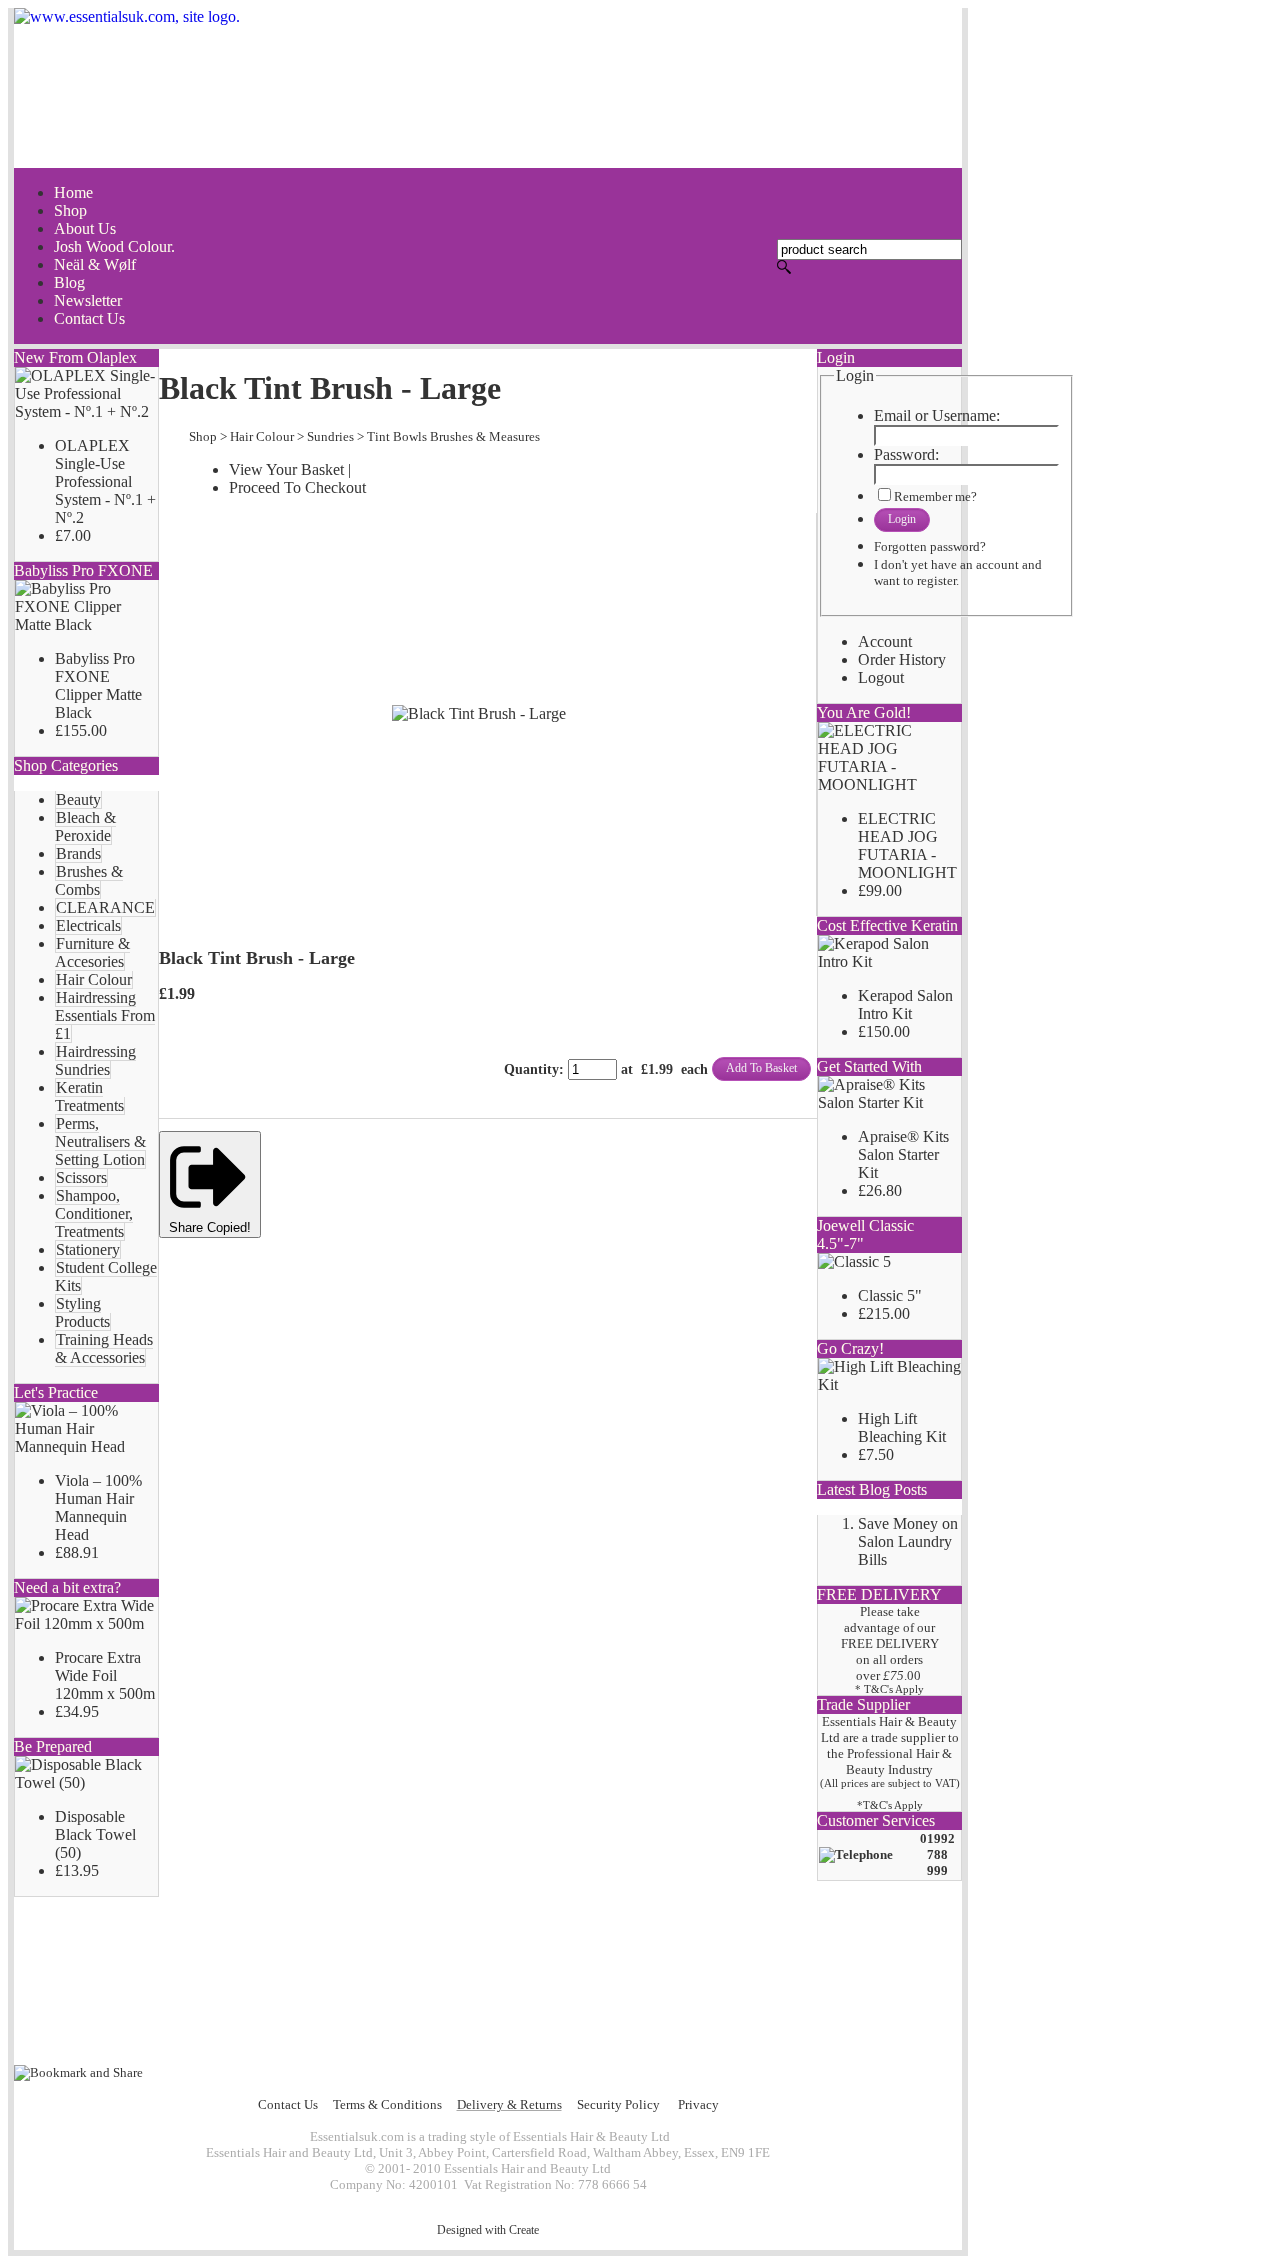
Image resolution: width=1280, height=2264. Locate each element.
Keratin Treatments (89, 1096)
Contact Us (288, 2104)
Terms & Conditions (387, 2104)
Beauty (78, 799)
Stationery (88, 1249)
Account (885, 641)
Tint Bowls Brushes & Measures (453, 436)
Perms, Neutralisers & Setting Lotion (100, 1141)
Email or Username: (937, 415)
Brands (78, 853)
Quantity (531, 1069)
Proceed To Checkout (297, 487)
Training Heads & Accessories (104, 1348)
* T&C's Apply (889, 1689)
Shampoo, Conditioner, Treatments (94, 1213)
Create (524, 2230)
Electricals (88, 925)
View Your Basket (286, 469)
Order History (902, 659)
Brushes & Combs (89, 880)
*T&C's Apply (890, 1805)
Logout (881, 677)
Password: (906, 454)
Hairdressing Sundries (95, 1060)
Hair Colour (94, 979)
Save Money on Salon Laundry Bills (908, 1541)
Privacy (698, 2104)
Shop (203, 436)
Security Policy (618, 2104)
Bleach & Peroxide (85, 826)
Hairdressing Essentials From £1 (105, 1015)
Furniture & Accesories (92, 952)
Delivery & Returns (509, 2104)
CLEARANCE (105, 907)
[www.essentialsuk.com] (488, 88)
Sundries (330, 436)
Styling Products (82, 1312)
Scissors (81, 1177)
